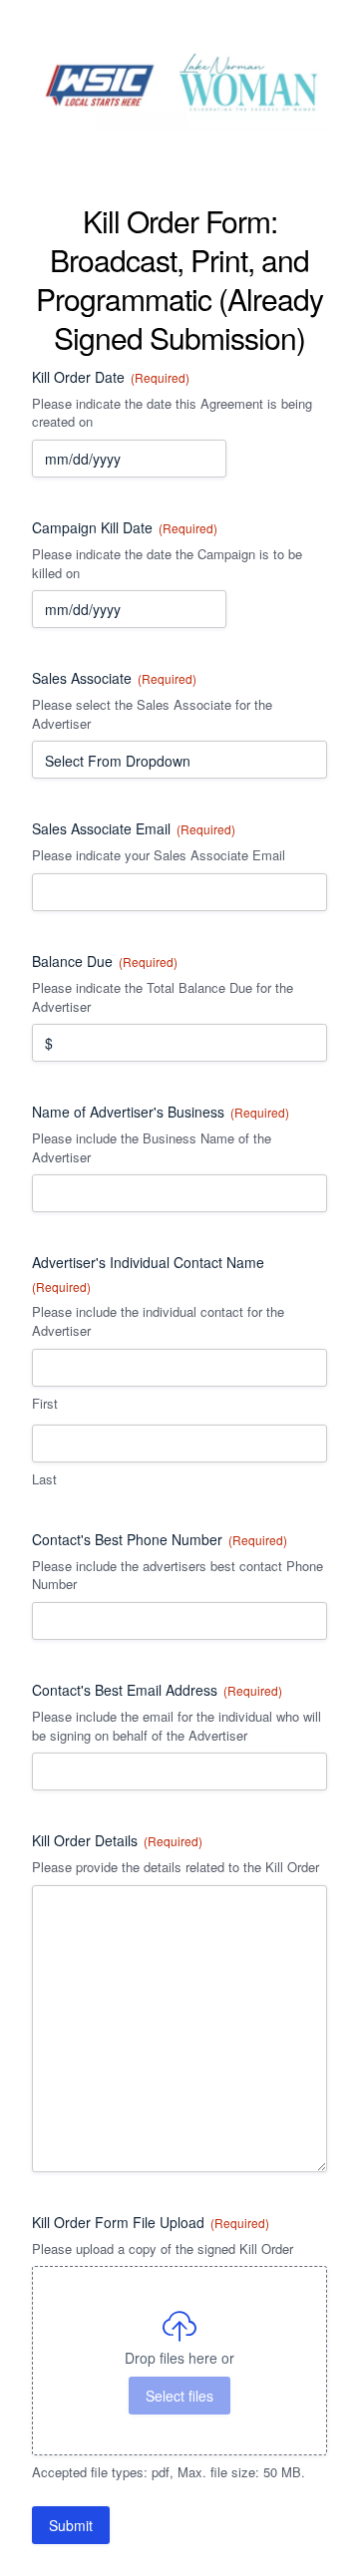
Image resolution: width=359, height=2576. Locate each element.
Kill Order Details (117, 1840)
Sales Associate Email (134, 828)
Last (44, 1479)
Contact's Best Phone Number (160, 1539)
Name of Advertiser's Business (161, 1112)
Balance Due (105, 961)
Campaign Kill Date (125, 527)
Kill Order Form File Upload (151, 2222)
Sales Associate (114, 678)
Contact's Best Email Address (157, 1690)
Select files (179, 2396)
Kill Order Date (111, 377)
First (45, 1404)
